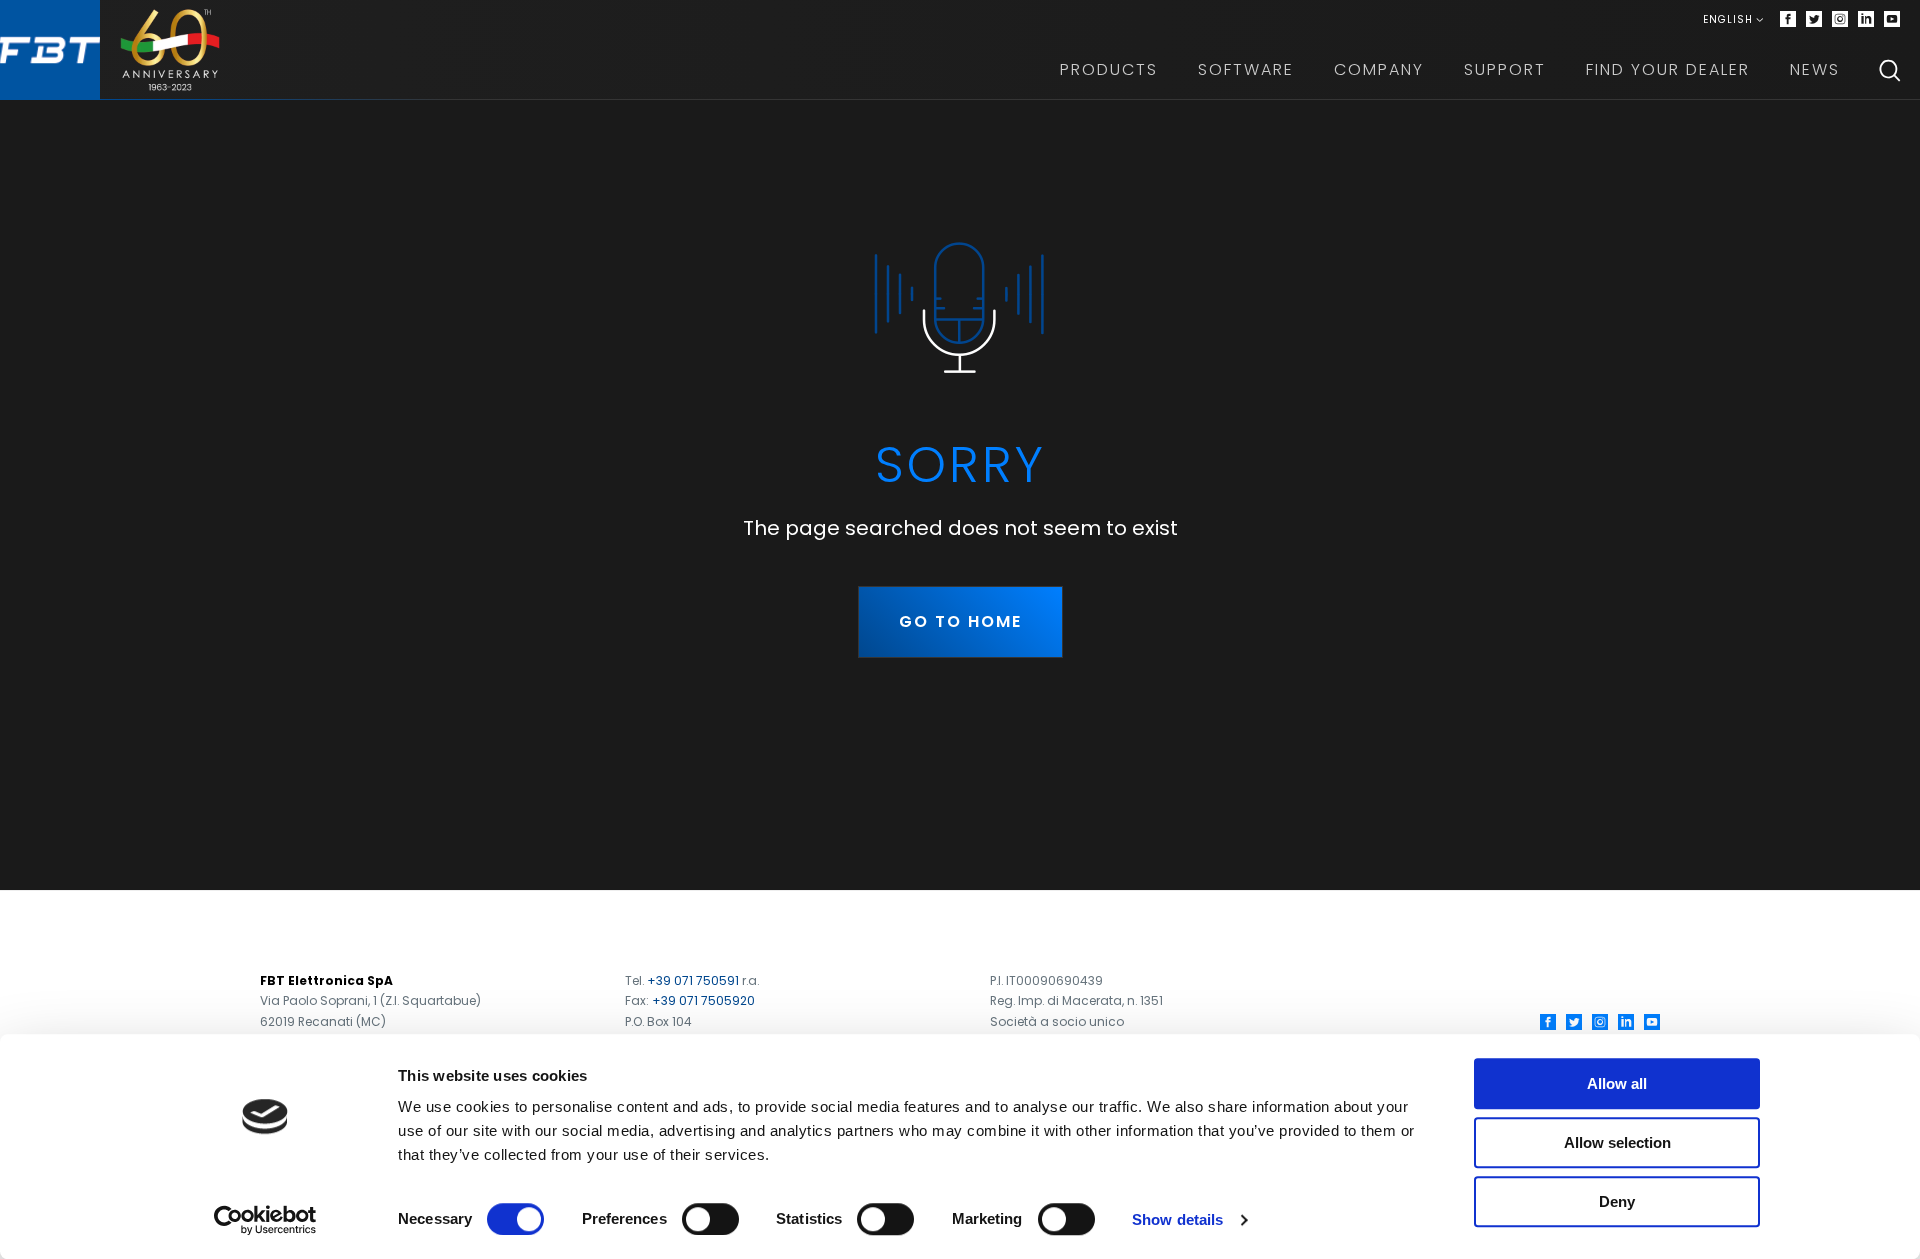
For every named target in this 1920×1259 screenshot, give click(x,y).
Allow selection (1617, 1142)
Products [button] (1109, 69)
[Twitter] (1814, 20)
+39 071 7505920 (703, 1000)
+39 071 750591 (693, 980)
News (1815, 69)
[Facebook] (1788, 20)
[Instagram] (1840, 20)
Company (1379, 69)
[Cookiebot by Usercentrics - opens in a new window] (265, 1220)
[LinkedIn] (1626, 1022)
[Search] (1890, 70)
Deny (1617, 1201)
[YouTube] (1652, 1022)
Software (1246, 69)
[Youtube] (1892, 20)
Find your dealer (1668, 69)
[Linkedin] (1866, 20)
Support (1505, 69)
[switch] (710, 1219)
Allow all (1617, 1083)
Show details (1177, 1219)
